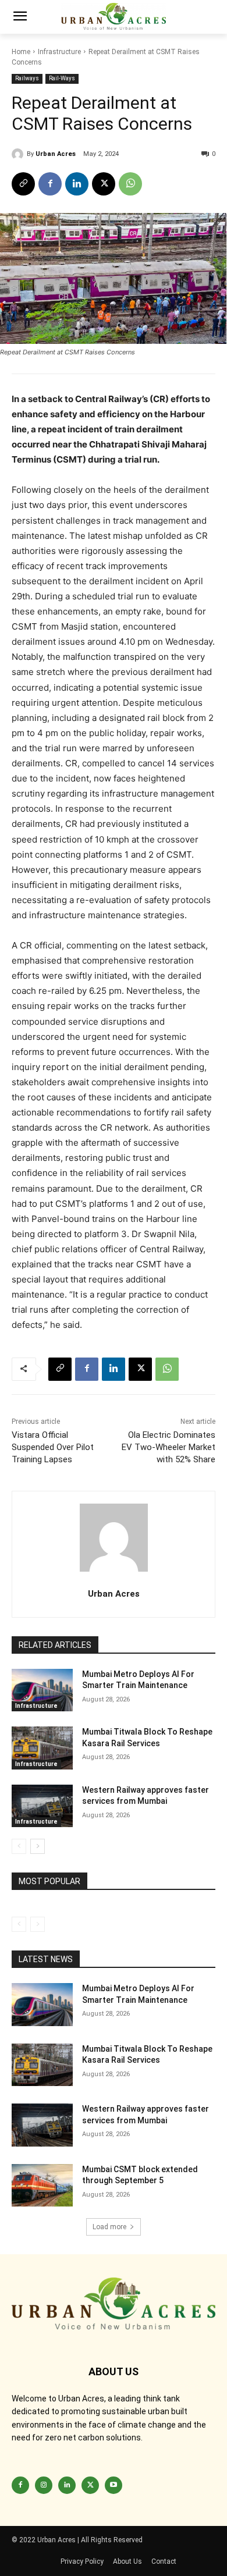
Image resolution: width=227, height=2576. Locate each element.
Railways (27, 78)
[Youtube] (114, 2485)
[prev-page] (19, 1846)
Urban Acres (56, 154)
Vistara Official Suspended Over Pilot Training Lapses (53, 1447)
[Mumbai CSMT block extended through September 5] (42, 2186)
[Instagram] (44, 2485)
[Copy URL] (23, 184)
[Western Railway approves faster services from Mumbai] (42, 1806)
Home (21, 52)
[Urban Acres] (19, 154)
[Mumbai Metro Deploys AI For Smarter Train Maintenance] (42, 1690)
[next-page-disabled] (38, 1924)
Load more (109, 2227)
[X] (104, 184)
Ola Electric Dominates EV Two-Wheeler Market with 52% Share (169, 1447)
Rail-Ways (62, 78)
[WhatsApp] (130, 184)
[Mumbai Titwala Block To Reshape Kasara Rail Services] (42, 1748)
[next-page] (38, 1846)
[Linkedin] (77, 184)
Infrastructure (59, 52)
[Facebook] (50, 184)
